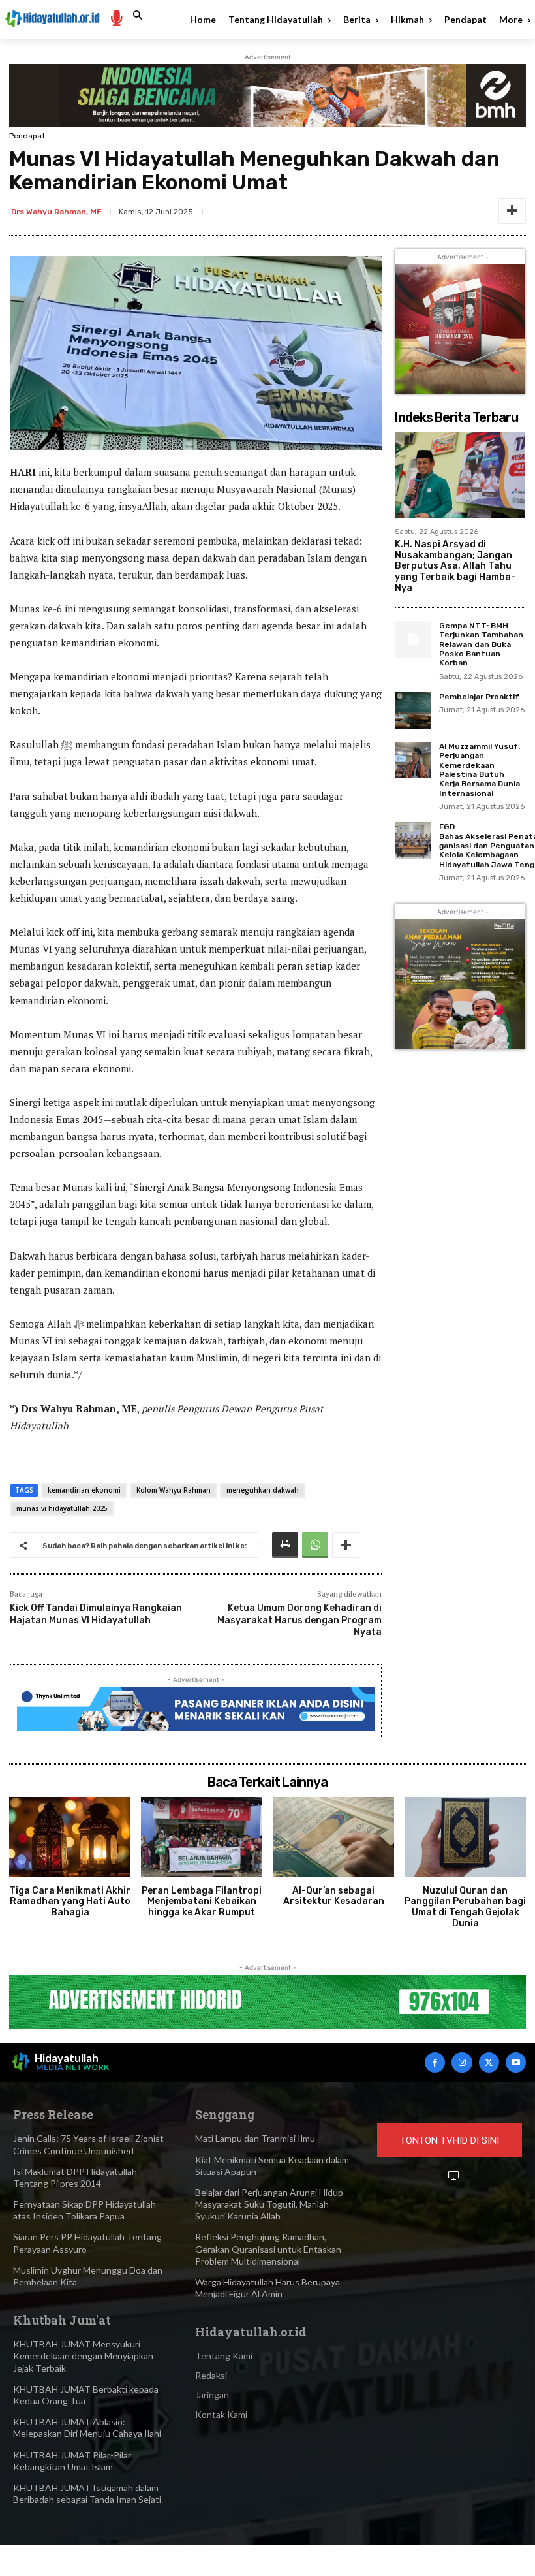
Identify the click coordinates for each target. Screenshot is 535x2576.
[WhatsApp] (315, 1545)
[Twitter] (489, 2062)
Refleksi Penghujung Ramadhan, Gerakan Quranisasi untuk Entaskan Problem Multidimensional (268, 2249)
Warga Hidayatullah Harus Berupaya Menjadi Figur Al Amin (267, 2288)
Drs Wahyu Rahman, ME (56, 212)
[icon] (116, 17)
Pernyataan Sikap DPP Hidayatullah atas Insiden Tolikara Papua (84, 2210)
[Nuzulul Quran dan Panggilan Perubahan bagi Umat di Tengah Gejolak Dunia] (465, 1837)
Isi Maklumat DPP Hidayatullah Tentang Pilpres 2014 (75, 2177)
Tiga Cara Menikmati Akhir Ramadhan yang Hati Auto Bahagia (70, 1902)
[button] (138, 16)
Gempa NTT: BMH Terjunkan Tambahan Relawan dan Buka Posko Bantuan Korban (481, 644)
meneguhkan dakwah (263, 1490)
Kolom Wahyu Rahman (174, 1490)
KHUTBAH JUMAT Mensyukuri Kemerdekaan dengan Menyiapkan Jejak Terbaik (83, 2356)
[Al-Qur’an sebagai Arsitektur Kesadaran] (333, 1837)
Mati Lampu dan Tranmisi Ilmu (255, 2138)
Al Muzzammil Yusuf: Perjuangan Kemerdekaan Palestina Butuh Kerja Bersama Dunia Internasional (480, 770)
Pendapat (27, 136)
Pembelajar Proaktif (479, 697)
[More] (512, 211)
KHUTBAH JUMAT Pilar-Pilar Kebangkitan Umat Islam (72, 2461)
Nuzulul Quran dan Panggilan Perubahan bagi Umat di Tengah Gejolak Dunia (465, 1907)
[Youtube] (516, 2062)
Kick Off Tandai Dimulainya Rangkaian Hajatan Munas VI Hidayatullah (96, 1614)
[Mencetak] (285, 1545)
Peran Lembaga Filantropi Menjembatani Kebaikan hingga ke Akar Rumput (202, 1902)
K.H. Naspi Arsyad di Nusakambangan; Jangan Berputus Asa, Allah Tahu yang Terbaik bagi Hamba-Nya (455, 566)
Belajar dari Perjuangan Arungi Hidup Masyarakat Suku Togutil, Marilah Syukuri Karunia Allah (269, 2204)
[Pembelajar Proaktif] (413, 710)
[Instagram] (462, 2062)
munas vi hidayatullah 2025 (62, 1508)
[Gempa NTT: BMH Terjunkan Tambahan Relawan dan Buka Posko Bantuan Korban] (413, 639)
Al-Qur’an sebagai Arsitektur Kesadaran (334, 1896)
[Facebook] (435, 2062)
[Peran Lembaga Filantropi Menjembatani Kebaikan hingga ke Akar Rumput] (202, 1837)
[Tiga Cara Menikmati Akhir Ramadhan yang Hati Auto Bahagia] (70, 1837)
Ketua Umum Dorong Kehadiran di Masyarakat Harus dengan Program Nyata (299, 1620)
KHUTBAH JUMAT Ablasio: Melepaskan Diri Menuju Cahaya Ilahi (87, 2427)
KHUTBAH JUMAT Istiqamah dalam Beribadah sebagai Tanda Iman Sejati (87, 2493)
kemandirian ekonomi (84, 1490)
